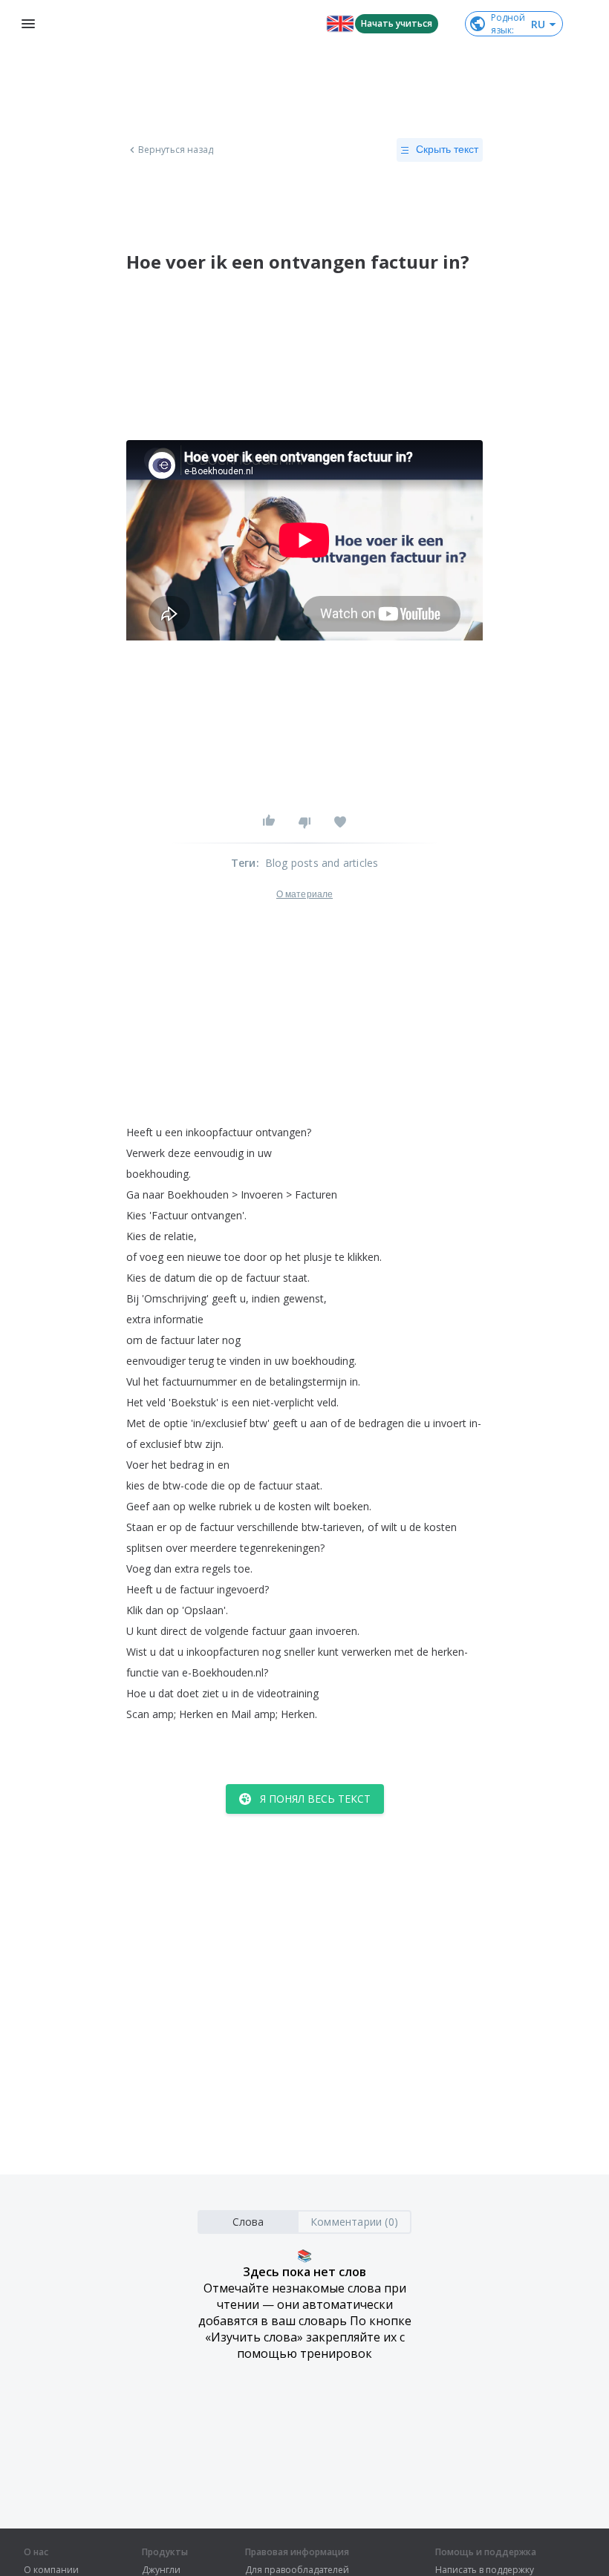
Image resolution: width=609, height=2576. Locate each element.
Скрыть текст (447, 149)
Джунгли (161, 2570)
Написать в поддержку (485, 2570)
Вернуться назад (176, 150)
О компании (51, 2570)
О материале (304, 894)
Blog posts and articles (322, 863)
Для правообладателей (297, 2570)
